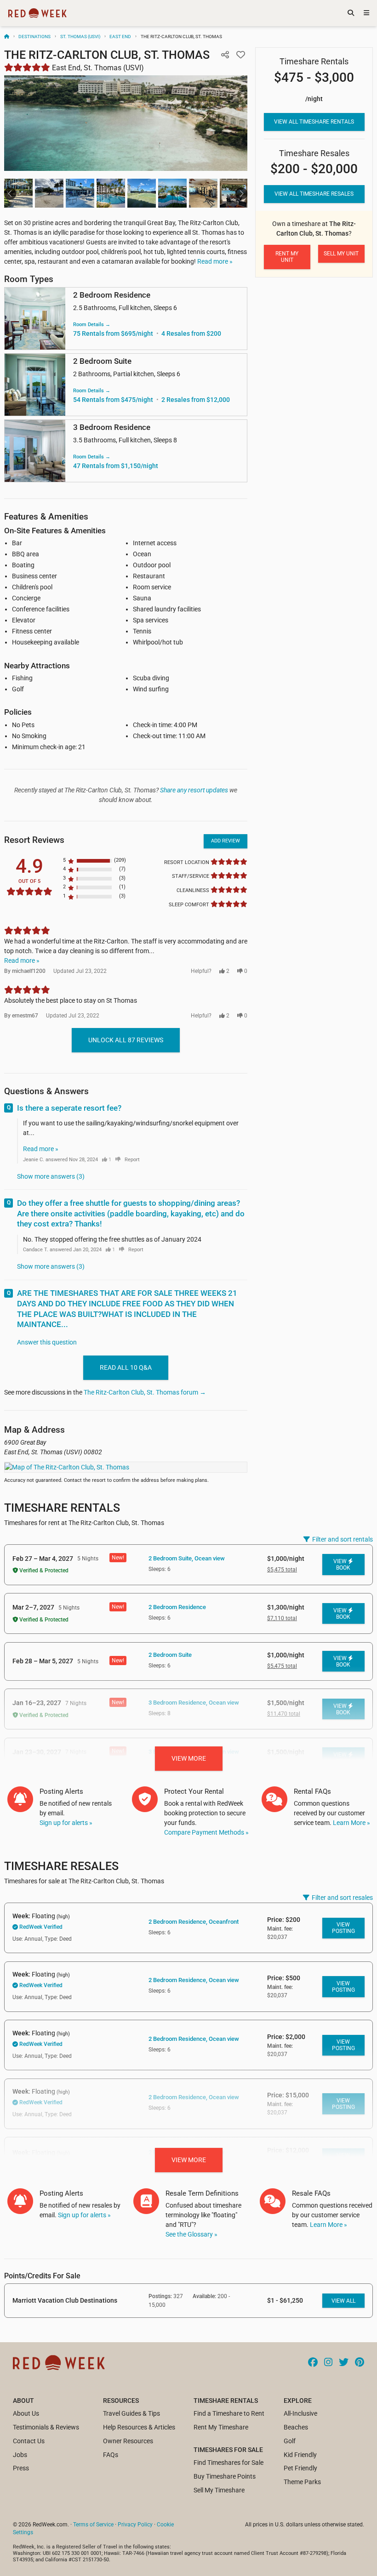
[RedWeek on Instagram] (328, 2363)
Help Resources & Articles (139, 2427)
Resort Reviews (34, 840)
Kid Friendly (300, 2455)
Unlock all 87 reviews (126, 1040)
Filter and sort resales (342, 1898)
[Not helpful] (118, 1160)
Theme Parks (302, 2482)
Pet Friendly (300, 2468)
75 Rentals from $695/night (113, 333)
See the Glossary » (191, 2234)
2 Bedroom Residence (177, 1607)
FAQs (111, 2455)
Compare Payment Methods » (206, 1832)
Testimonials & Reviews (46, 2427)
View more (189, 1758)
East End (120, 37)
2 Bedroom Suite (170, 1655)
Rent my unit (287, 257)
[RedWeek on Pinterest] (360, 2363)
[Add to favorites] (241, 55)
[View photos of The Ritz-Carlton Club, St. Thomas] (126, 123)
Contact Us (29, 2441)
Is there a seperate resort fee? (69, 1108)
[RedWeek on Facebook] (313, 2363)
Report (132, 1160)
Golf (290, 2441)
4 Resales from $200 (191, 333)
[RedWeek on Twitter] (344, 2363)
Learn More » (351, 1823)
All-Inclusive (300, 2413)
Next (241, 193)
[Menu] (366, 13)
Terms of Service (93, 2525)
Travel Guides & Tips (131, 2413)
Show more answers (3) (51, 1176)
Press (21, 2468)
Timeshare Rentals (62, 1508)
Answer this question (47, 1342)
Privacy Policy (135, 2525)
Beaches (296, 2427)
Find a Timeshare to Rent (229, 2413)
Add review (226, 841)
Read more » (215, 261)
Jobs (20, 2455)
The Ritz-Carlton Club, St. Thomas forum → (145, 1392)
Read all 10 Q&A (126, 1367)
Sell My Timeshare (219, 2490)
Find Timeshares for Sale (228, 2463)
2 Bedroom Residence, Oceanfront (194, 1922)
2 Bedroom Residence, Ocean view (194, 1980)
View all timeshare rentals (314, 122)
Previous (10, 193)
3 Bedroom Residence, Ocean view (194, 1703)
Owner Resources (128, 2441)
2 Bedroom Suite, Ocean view (187, 1558)
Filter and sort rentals (343, 1539)
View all (343, 2301)
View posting (343, 1928)
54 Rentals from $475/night (113, 400)
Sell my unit (341, 254)
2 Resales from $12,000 (196, 400)
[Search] (351, 13)
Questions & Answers (46, 1091)
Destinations (34, 37)
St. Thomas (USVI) (80, 37)
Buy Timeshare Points (225, 2476)
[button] (225, 55)
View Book (342, 1565)
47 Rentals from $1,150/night (116, 466)
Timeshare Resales (61, 1866)
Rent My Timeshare (221, 2427)
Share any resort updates (194, 790)
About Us (26, 2413)
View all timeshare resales (314, 194)
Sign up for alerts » (66, 1823)
